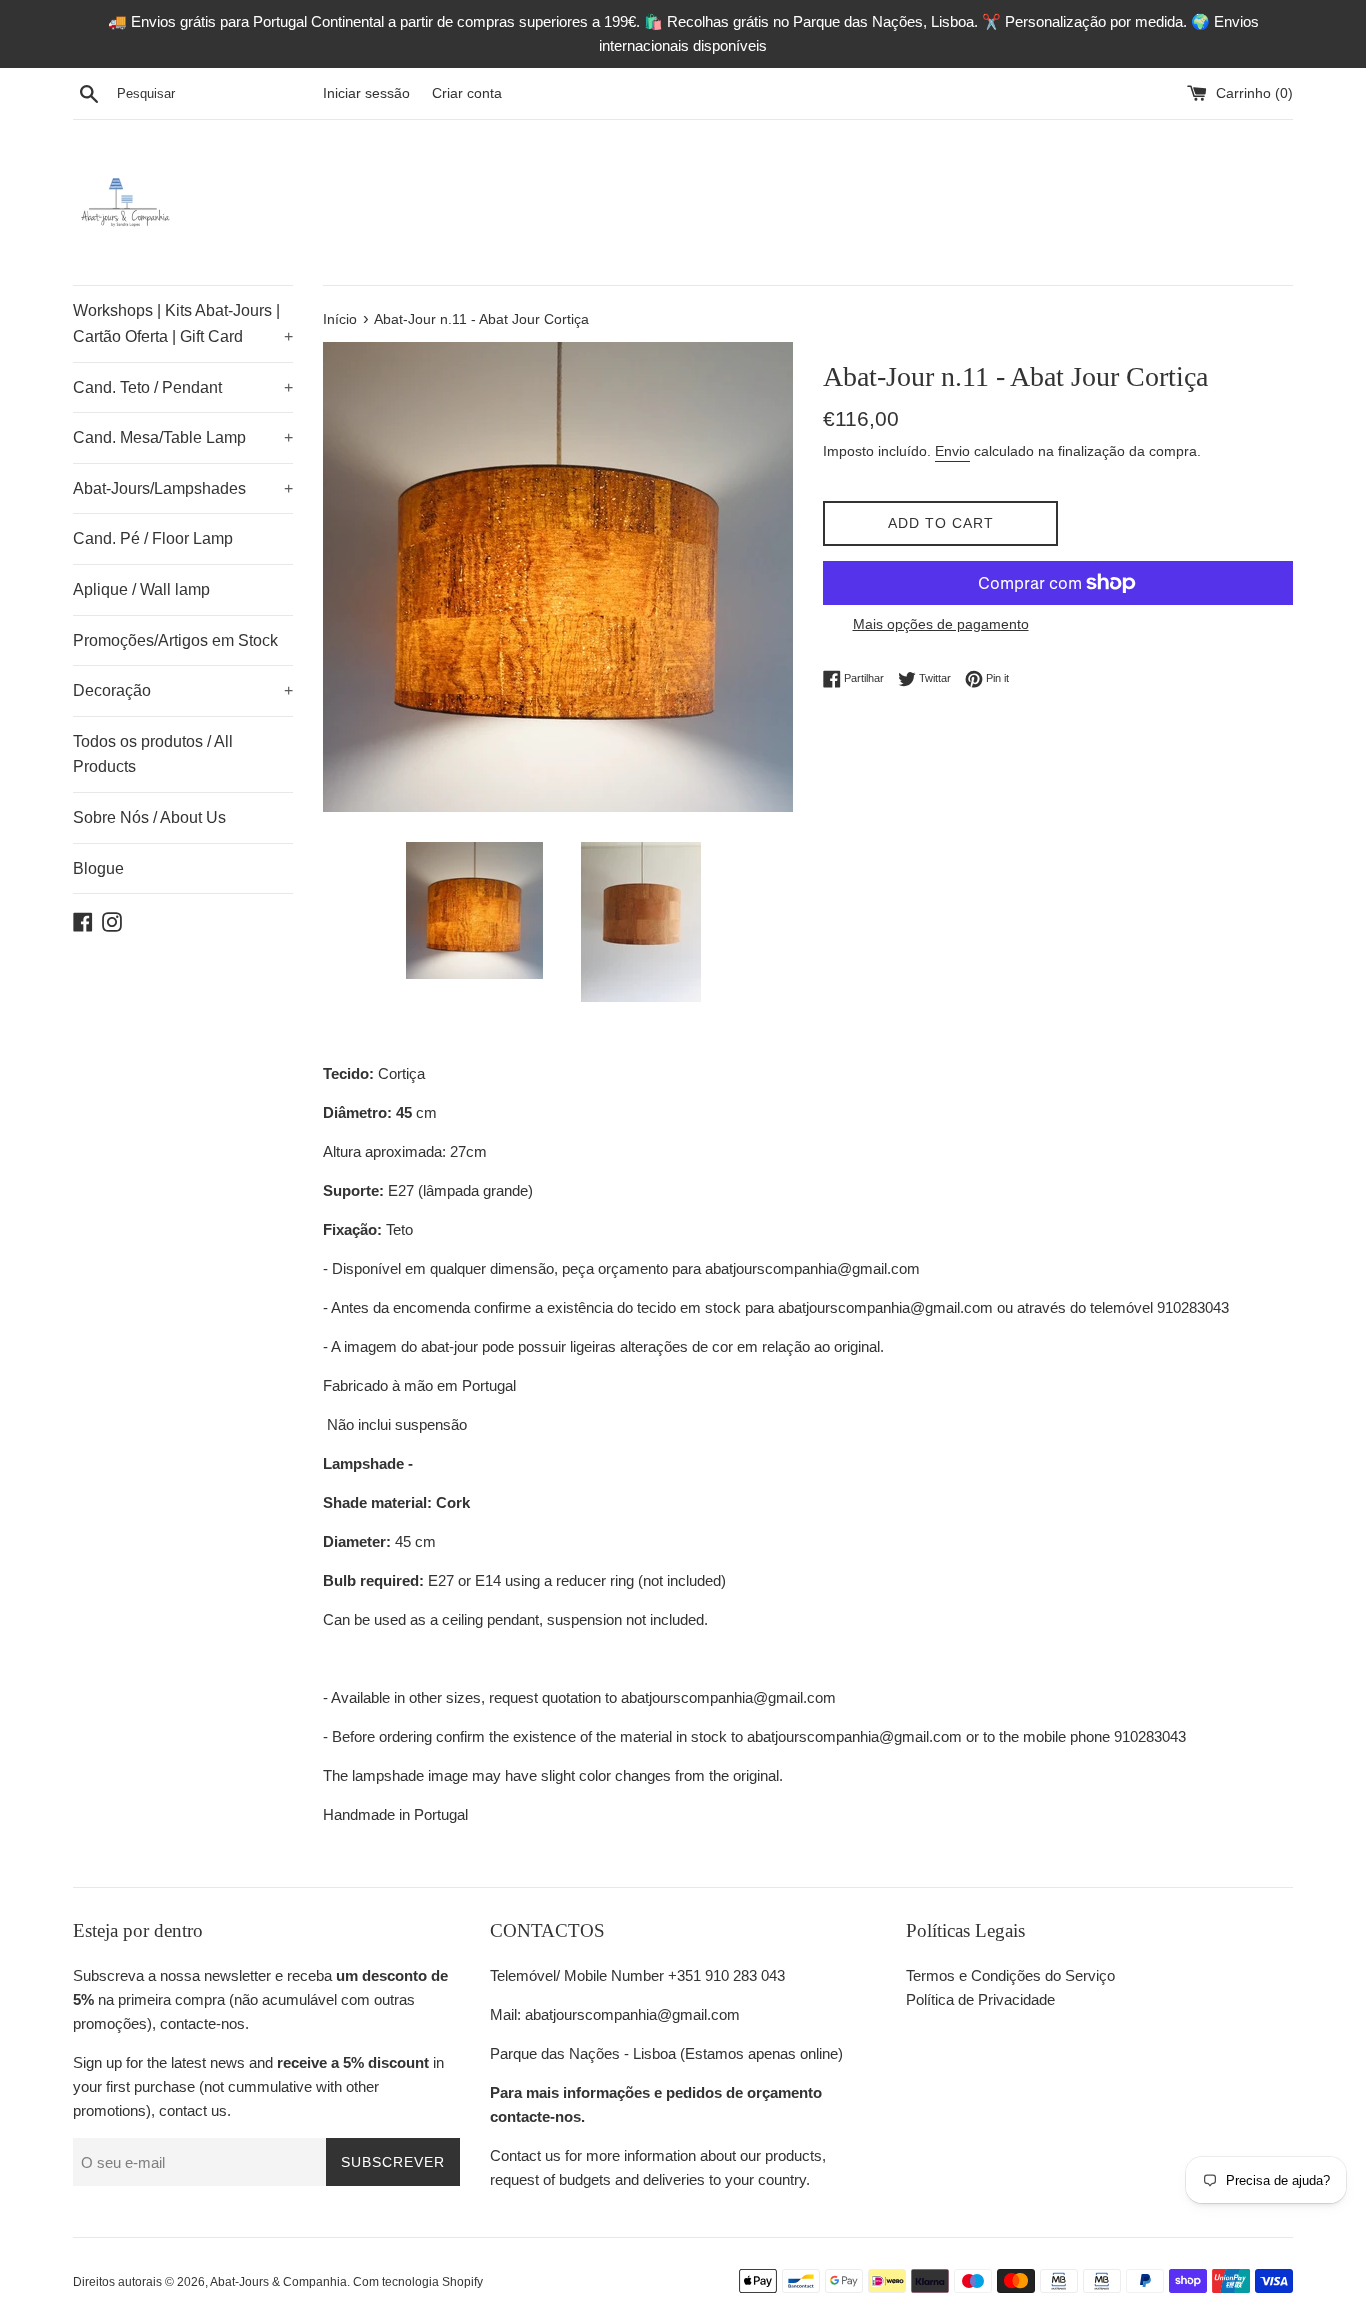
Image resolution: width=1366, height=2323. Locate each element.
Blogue (98, 868)
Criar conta (467, 93)
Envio (952, 451)
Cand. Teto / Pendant (183, 387)
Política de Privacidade (980, 1999)
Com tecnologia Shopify (418, 2282)
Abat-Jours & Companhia (278, 2282)
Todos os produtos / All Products (153, 754)
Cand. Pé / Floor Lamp (153, 538)
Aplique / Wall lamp (141, 589)
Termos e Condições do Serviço (1010, 1975)
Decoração (183, 690)
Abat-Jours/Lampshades (183, 488)
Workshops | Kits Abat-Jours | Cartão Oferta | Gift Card (183, 323)
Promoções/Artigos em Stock (175, 640)
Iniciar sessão (366, 93)
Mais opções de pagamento (941, 624)
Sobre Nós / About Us (149, 817)
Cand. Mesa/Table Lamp (183, 437)
